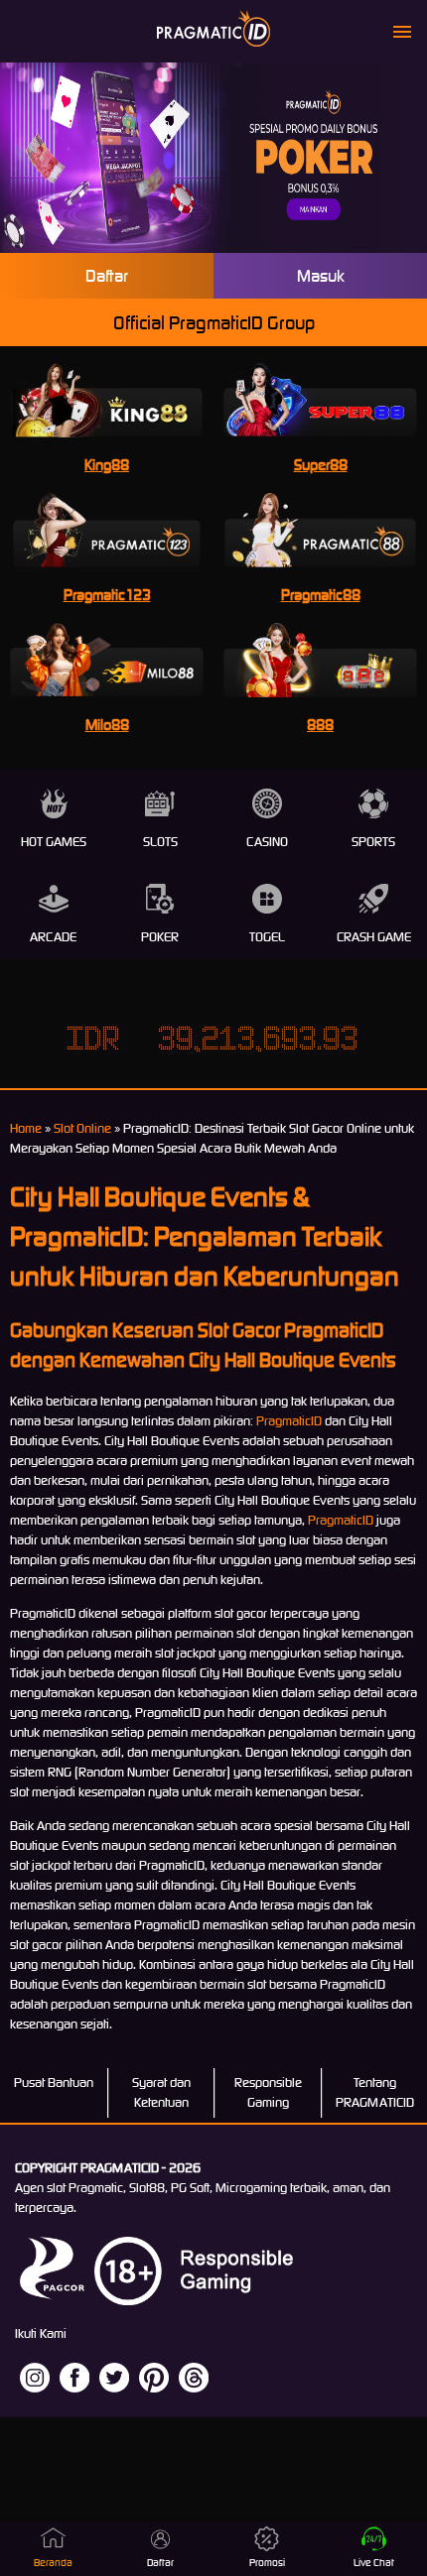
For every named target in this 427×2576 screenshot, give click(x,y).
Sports (373, 842)
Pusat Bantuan (54, 2083)
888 (320, 725)
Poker (160, 937)
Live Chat (374, 2563)
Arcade (53, 937)
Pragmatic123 (107, 595)
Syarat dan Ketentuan (161, 2092)
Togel (267, 937)
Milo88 (107, 725)
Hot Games (54, 842)
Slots (160, 842)
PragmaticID (289, 1421)
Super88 (321, 465)
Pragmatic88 (321, 595)
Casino (267, 842)
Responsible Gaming (268, 2092)
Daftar (107, 276)
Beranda (53, 2563)
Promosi (267, 2563)
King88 (107, 465)
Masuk (321, 276)
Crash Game (374, 937)
